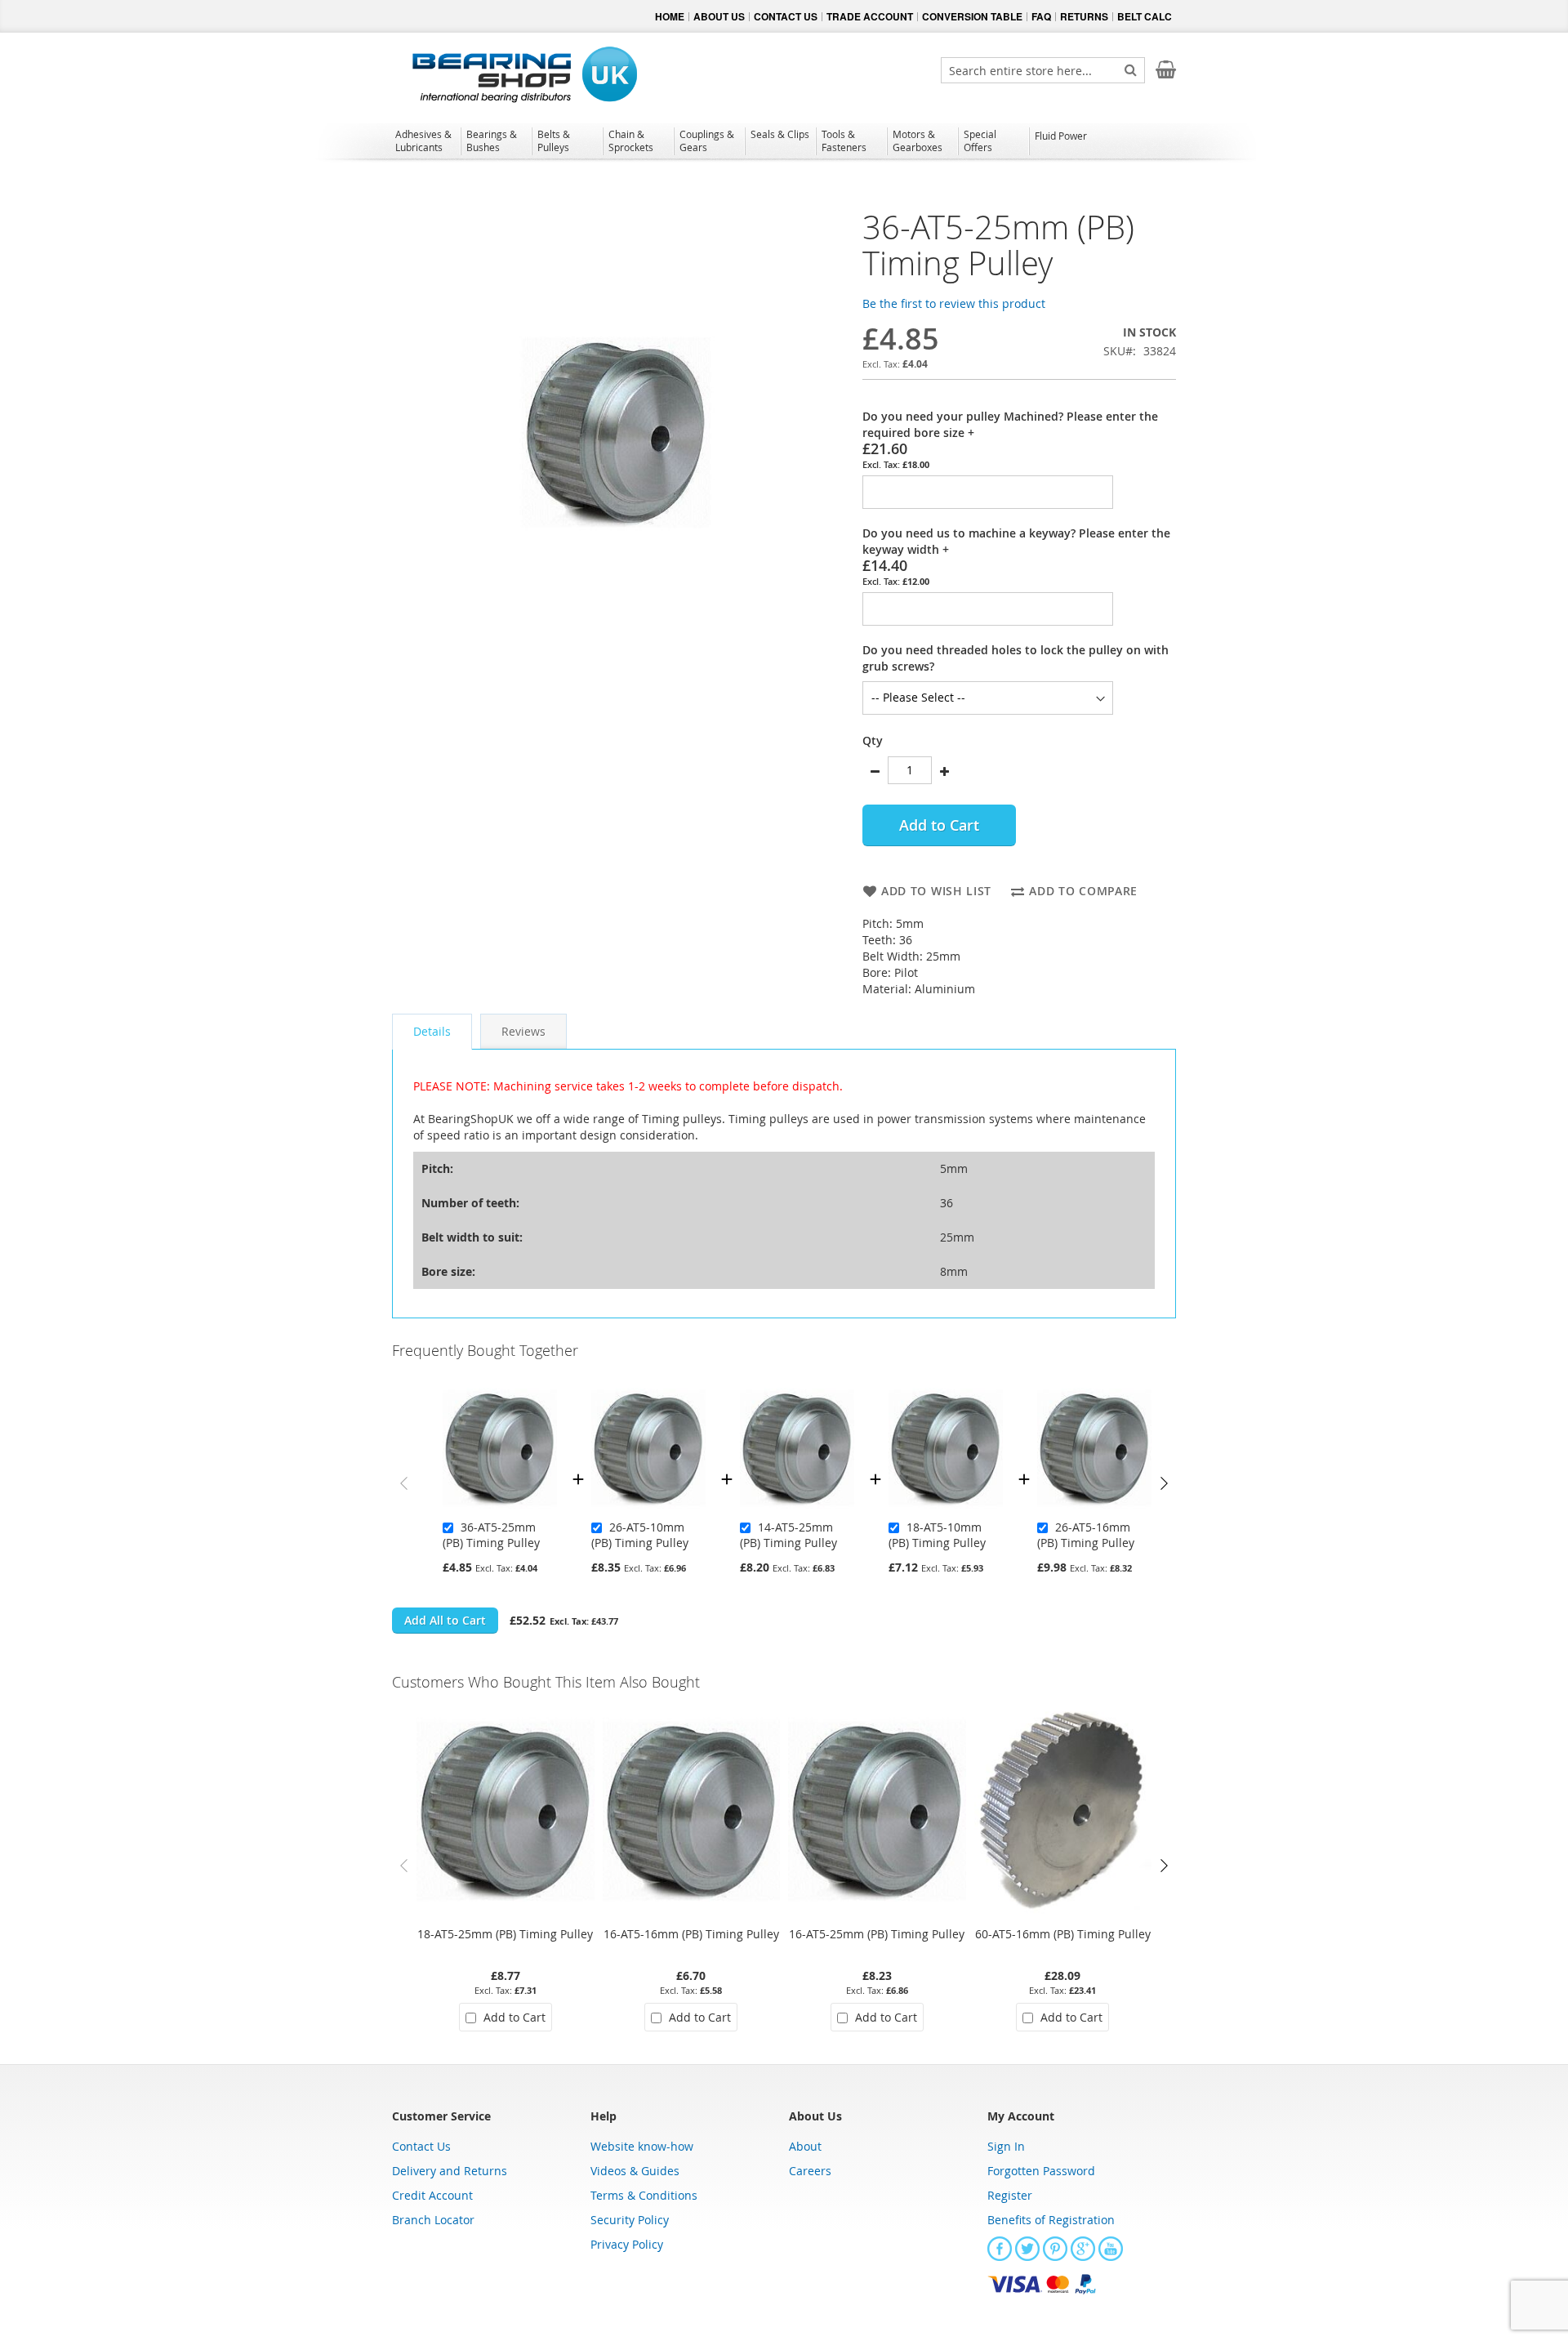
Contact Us (421, 2146)
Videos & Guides (635, 2171)
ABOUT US (719, 16)
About (805, 2146)
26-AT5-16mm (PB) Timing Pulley (1086, 1535)
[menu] (784, 143)
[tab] (432, 1032)
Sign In (1006, 2146)
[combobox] (1043, 70)
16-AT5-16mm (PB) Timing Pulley (691, 1934)
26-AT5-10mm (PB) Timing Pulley (640, 1535)
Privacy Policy (627, 2244)
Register (1010, 2195)
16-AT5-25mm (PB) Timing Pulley (877, 1934)
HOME (670, 16)
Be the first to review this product (954, 303)
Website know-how (642, 2146)
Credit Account (432, 2195)
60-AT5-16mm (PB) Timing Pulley (1063, 1934)
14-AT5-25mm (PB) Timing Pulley (788, 1535)
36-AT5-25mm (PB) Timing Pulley (491, 1535)
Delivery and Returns (450, 2171)
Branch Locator (433, 2220)
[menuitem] (425, 140)
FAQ (1041, 16)
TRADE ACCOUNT (870, 16)
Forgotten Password (1041, 2171)
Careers (810, 2171)
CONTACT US (786, 16)
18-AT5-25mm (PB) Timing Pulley (505, 1934)
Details (432, 1031)
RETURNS (1084, 16)
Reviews (523, 1031)
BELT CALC (1145, 16)
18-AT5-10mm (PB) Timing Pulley (937, 1535)
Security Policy (630, 2220)
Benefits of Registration (1051, 2220)
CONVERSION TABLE (972, 16)
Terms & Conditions (644, 2195)
